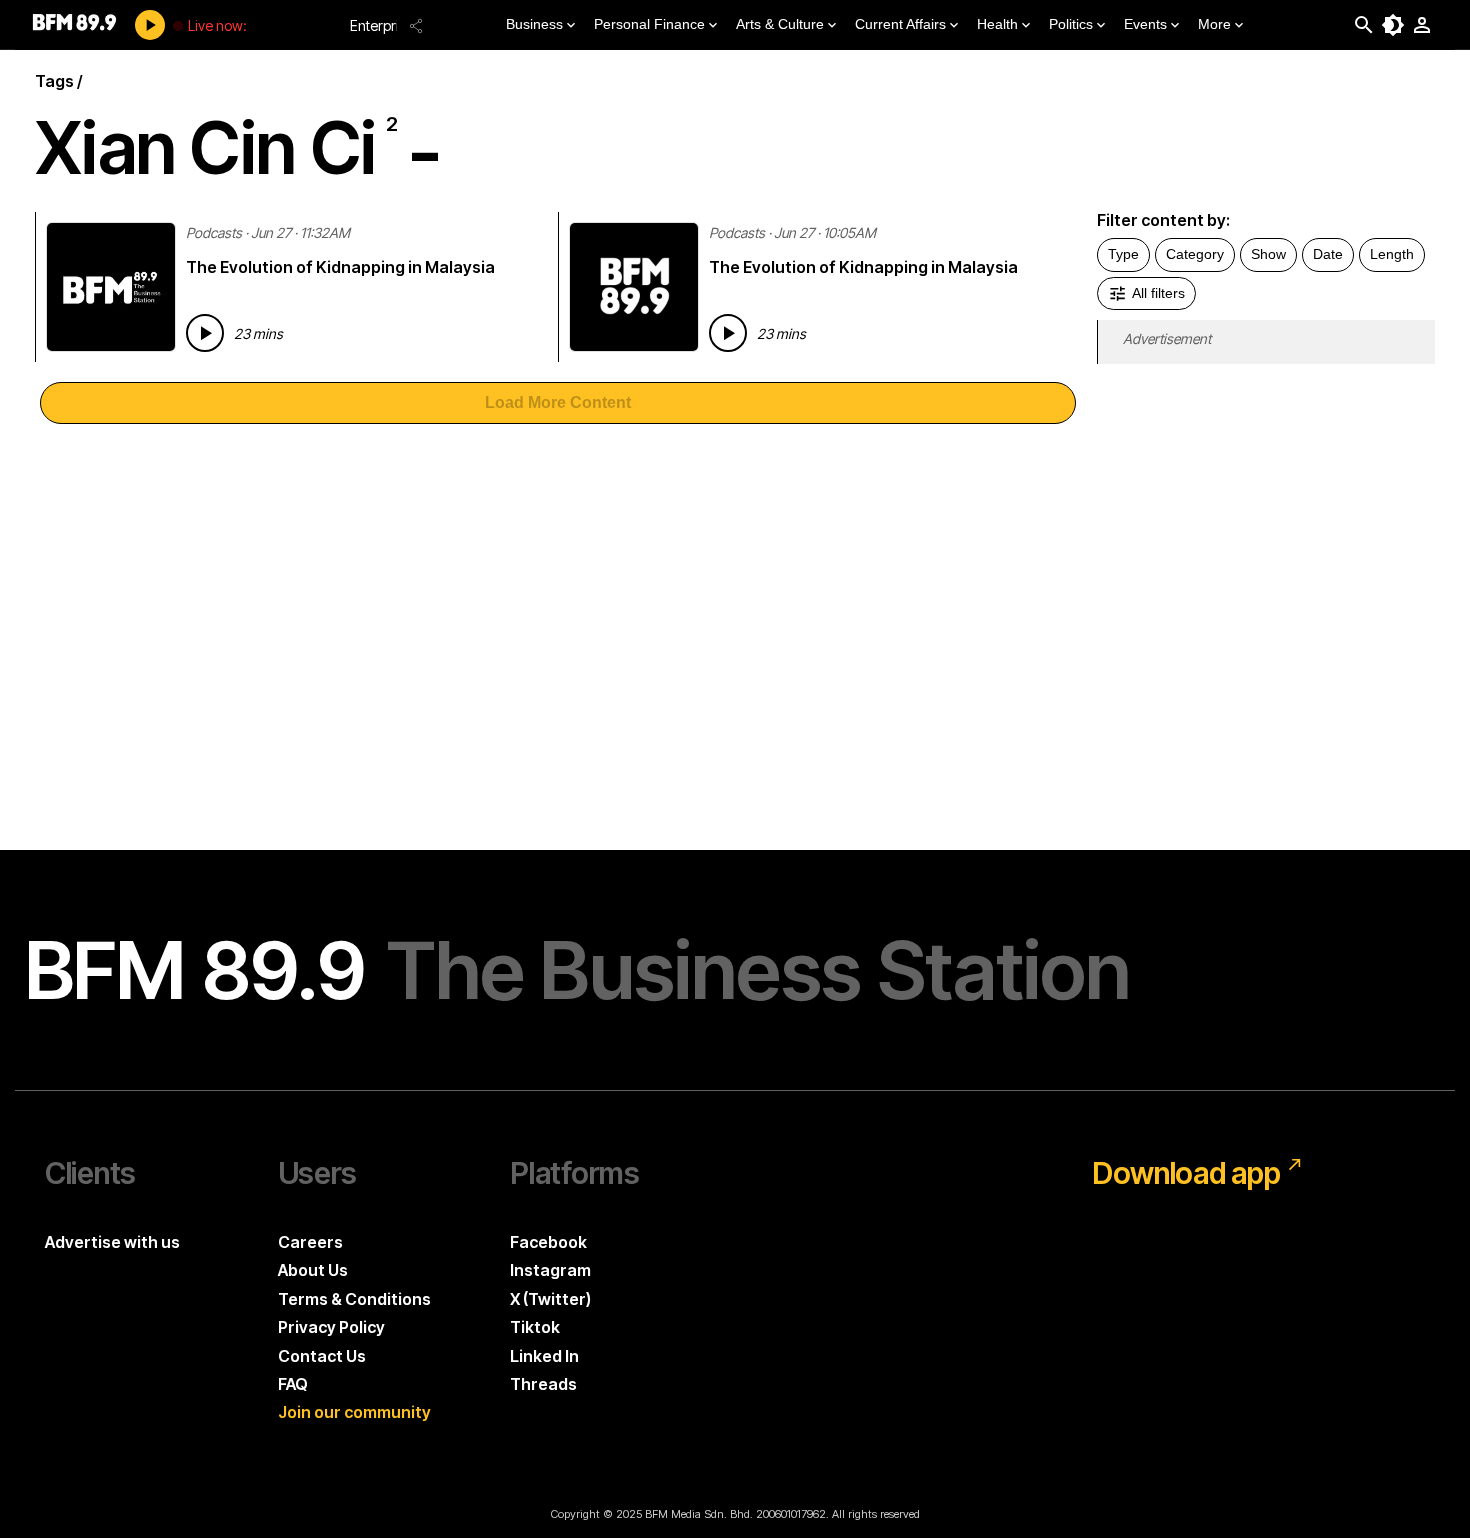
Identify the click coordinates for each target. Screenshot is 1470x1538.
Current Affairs (900, 24)
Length (1392, 254)
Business (534, 24)
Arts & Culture (780, 24)
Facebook (548, 1242)
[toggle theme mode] (1393, 25)
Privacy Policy (331, 1327)
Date (1328, 254)
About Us (313, 1270)
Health (997, 24)
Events (1145, 24)
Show (1268, 254)
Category (1195, 254)
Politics (1071, 24)
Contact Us (322, 1356)
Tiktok (535, 1327)
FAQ (293, 1384)
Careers (310, 1242)
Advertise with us (112, 1242)
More (1214, 24)
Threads (543, 1384)
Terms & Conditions (354, 1299)
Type (1123, 254)
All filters (1158, 293)
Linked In (544, 1356)
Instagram (550, 1270)
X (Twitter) (550, 1299)
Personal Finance (649, 24)
